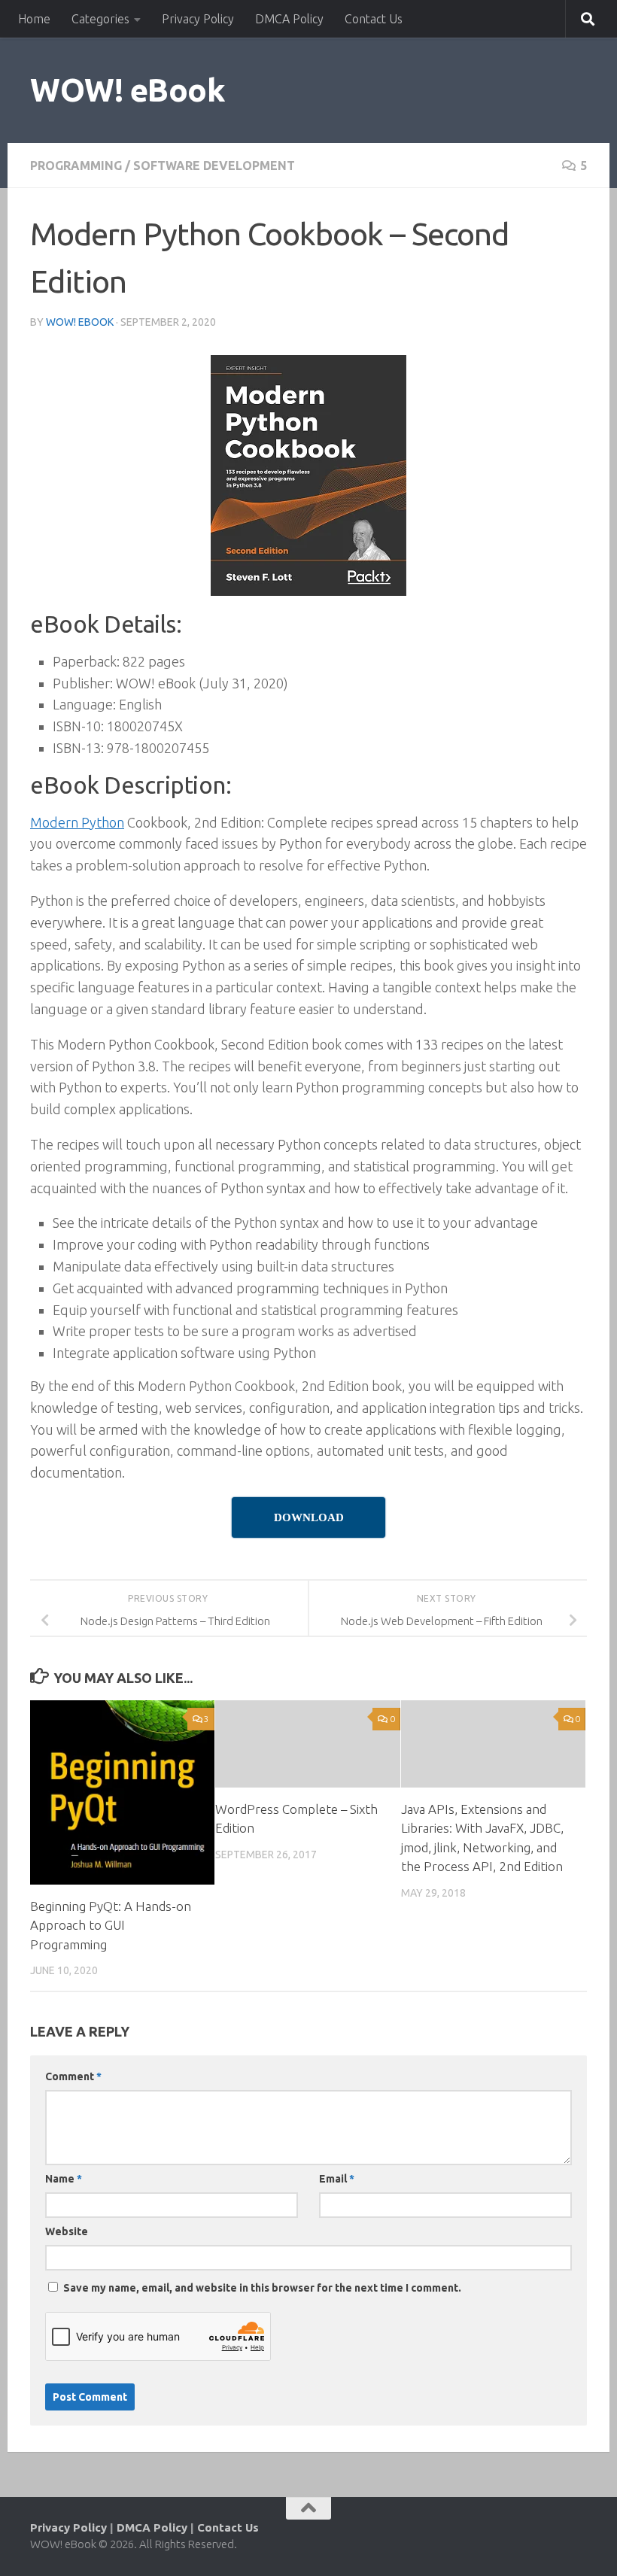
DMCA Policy (289, 19)
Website (67, 2231)
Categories (100, 19)
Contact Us (374, 19)
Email (337, 2179)
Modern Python (77, 822)
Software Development (214, 166)
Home (34, 19)
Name (64, 2179)
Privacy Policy (198, 19)
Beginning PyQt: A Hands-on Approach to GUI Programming (111, 1925)
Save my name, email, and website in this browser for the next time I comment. (262, 2288)
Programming (76, 166)
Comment (73, 2076)
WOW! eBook (128, 90)
